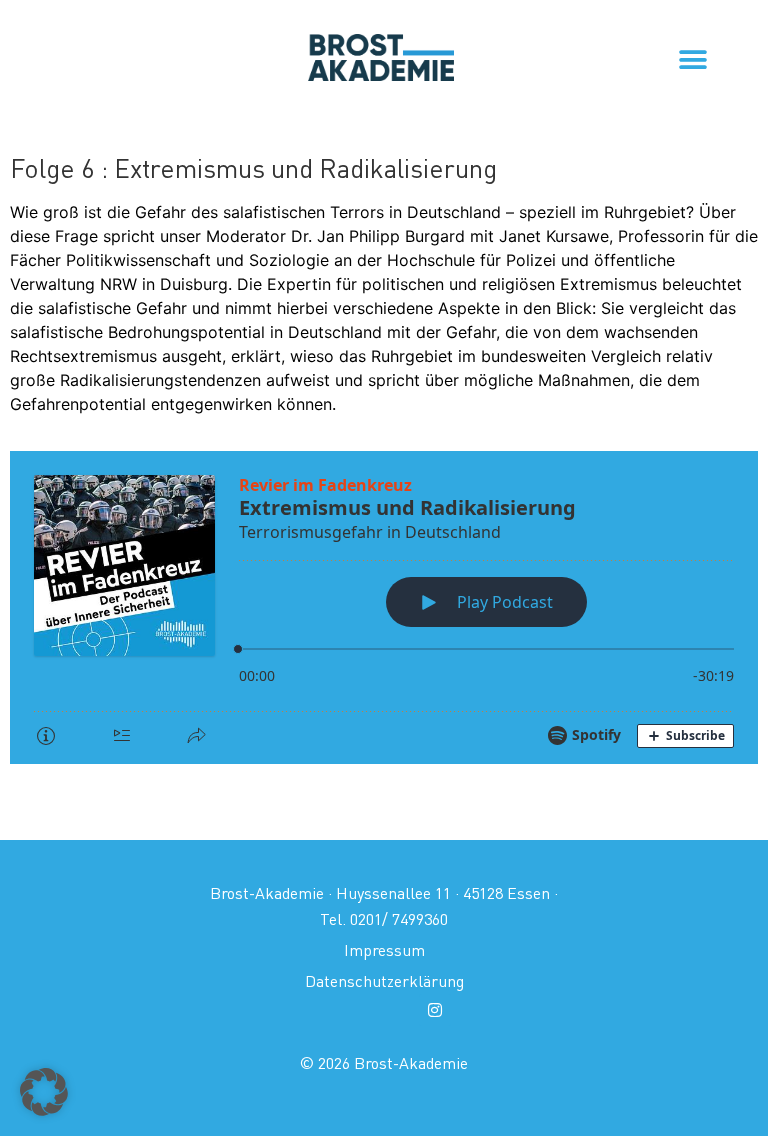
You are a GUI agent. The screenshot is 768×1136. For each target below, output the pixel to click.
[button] (692, 59)
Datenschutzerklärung (384, 981)
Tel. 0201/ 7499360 (384, 919)
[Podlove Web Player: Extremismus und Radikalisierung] (384, 607)
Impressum (384, 950)
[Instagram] (435, 1010)
